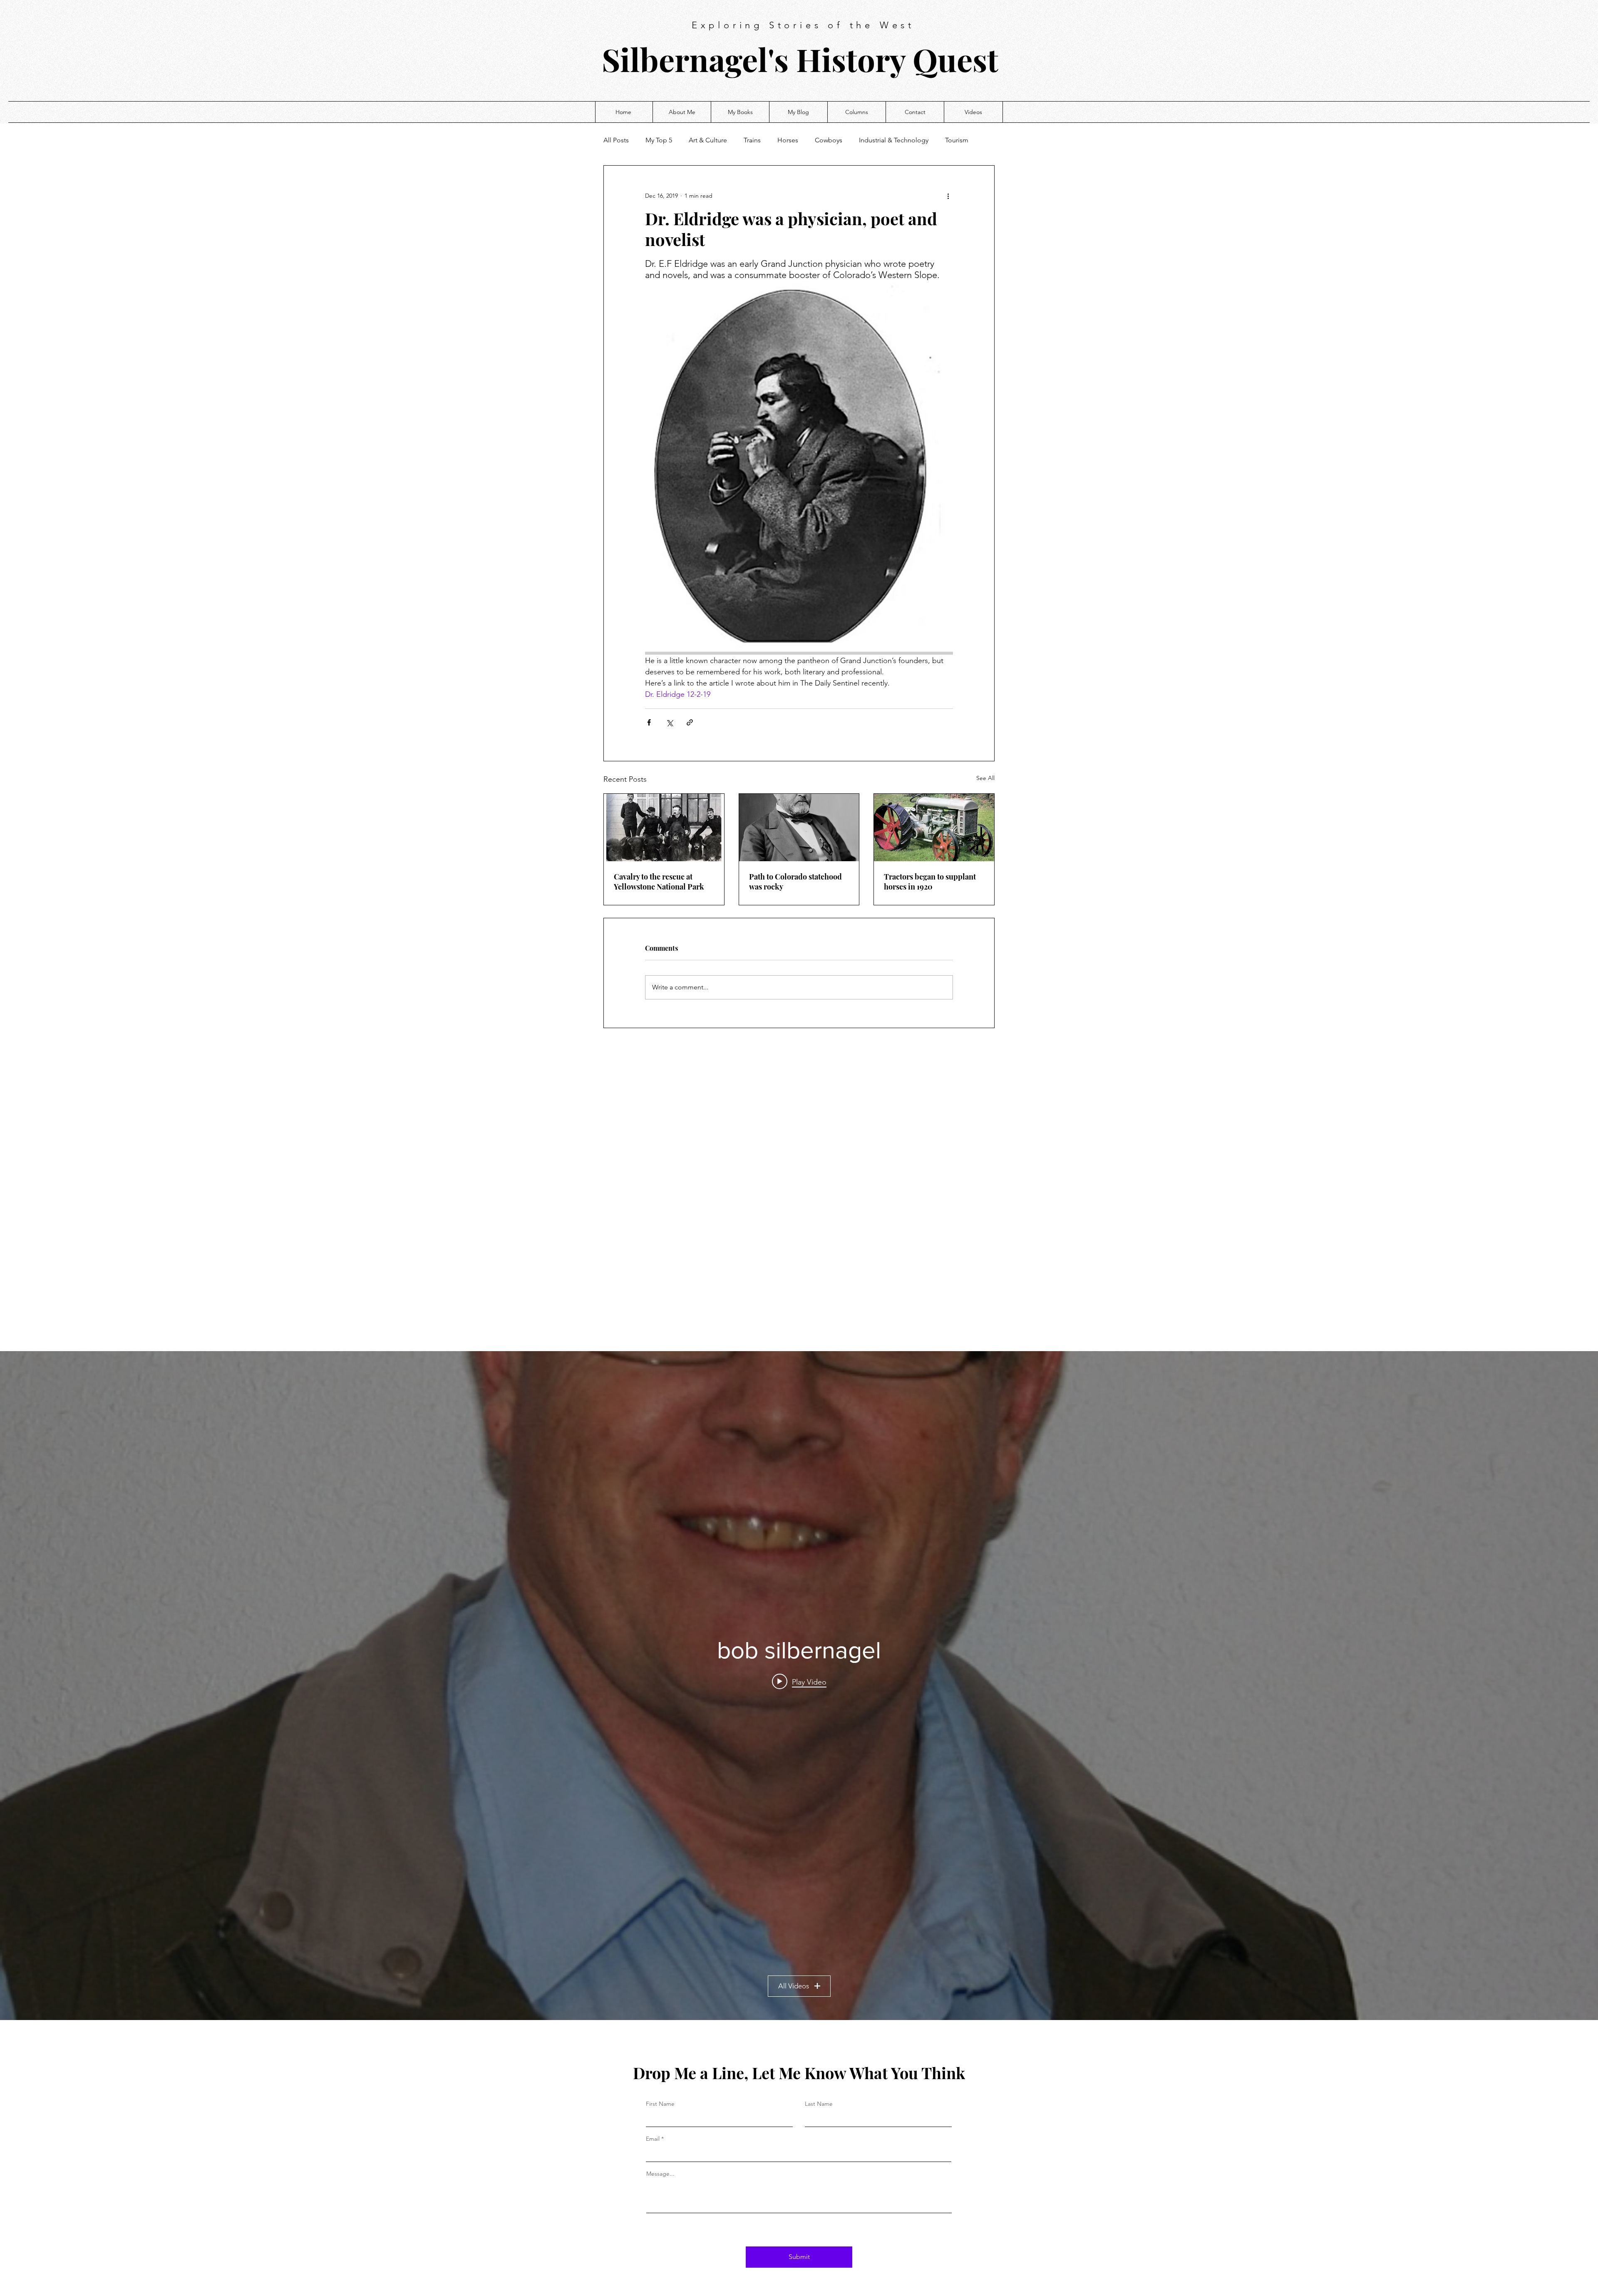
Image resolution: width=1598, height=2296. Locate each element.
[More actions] (948, 196)
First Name (660, 2104)
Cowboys (829, 140)
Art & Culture (708, 140)
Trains (752, 140)
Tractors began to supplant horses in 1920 (930, 882)
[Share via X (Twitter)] (669, 722)
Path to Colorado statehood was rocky (795, 882)
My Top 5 (659, 140)
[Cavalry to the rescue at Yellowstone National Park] (664, 827)
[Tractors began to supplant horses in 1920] (934, 827)
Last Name (819, 2104)
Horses (788, 140)
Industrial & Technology (894, 140)
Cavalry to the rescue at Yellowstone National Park (659, 882)
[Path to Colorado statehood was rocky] (799, 827)
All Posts (616, 140)
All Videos (794, 1986)
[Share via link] (690, 722)
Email (653, 2139)
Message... (660, 2174)
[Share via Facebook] (649, 722)
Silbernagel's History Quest (800, 59)
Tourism (957, 140)
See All (985, 778)
